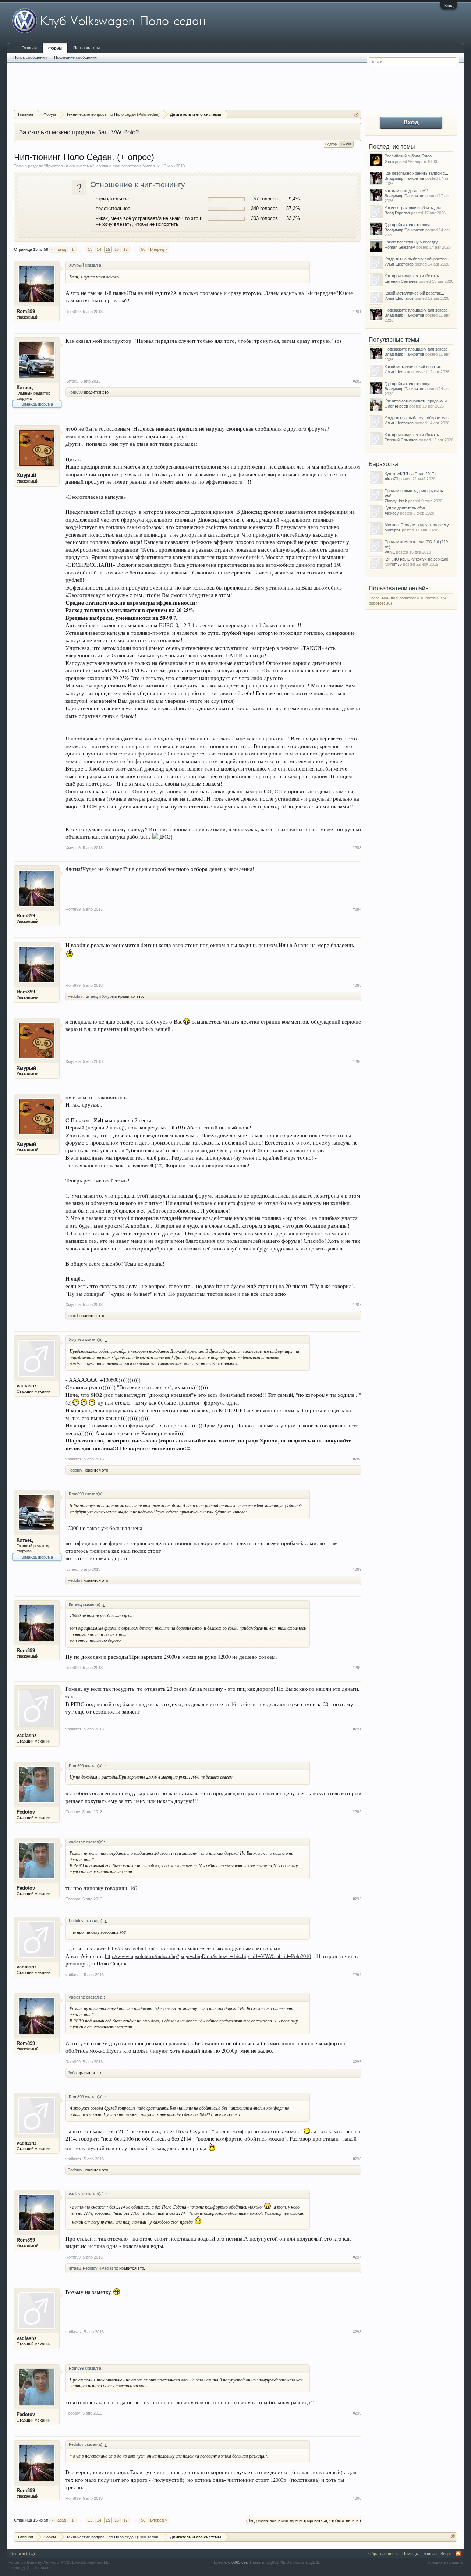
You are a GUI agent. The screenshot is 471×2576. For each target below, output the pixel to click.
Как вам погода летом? (406, 191)
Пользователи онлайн (399, 588)
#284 (357, 909)
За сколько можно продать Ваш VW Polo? (79, 132)
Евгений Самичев (401, 281)
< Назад (59, 249)
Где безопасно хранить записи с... (416, 173)
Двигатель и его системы (69, 166)
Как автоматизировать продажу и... (417, 401)
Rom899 (26, 311)
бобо (72, 2073)
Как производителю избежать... (413, 276)
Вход (449, 6)
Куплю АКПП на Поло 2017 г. (411, 474)
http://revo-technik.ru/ (131, 1948)
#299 (357, 2413)
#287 (357, 1305)
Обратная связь (383, 2554)
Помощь (410, 2554)
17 (125, 249)
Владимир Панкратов (404, 178)
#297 (357, 2257)
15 (108, 249)
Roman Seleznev (400, 247)
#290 (357, 1668)
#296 (357, 2159)
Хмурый (26, 475)
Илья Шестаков (399, 264)
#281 (357, 312)
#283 (357, 848)
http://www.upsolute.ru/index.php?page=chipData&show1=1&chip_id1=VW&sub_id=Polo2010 (208, 1956)
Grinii (389, 161)
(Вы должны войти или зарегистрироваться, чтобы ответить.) (304, 2520)
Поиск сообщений (30, 57)
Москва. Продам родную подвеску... (418, 525)
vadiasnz (27, 1386)
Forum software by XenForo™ (59, 2562)
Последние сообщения (75, 57)
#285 (357, 985)
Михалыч (151, 166)
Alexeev (392, 513)
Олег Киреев (396, 406)
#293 (357, 1899)
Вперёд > (159, 249)
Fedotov (75, 996)
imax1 (73, 1316)
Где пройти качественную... (410, 225)
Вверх (446, 2554)
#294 (357, 1975)
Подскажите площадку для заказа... (418, 310)
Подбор (331, 144)
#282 (357, 381)
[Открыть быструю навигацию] (357, 114)
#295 (357, 2062)
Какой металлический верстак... (414, 293)
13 (90, 249)
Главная (29, 48)
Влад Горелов (397, 213)
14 (99, 249)
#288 (357, 1459)
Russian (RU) (23, 2554)
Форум (55, 48)
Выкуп (346, 144)
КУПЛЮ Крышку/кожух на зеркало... (418, 559)
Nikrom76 (393, 564)
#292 (357, 1812)
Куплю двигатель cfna (405, 508)
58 (143, 249)
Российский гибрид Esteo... (410, 156)
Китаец (25, 387)
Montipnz (393, 530)
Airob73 (391, 479)
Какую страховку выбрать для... (414, 208)
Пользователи (86, 48)
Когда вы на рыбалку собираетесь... (418, 259)
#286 (357, 1061)
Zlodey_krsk (396, 501)
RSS (458, 2554)
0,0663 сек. (238, 2562)
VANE (390, 552)
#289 (357, 1569)
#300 (357, 2498)
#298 (357, 2332)
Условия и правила (445, 2562)
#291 (357, 1729)
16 (117, 249)
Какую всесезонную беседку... (413, 242)
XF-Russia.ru (39, 2568)
